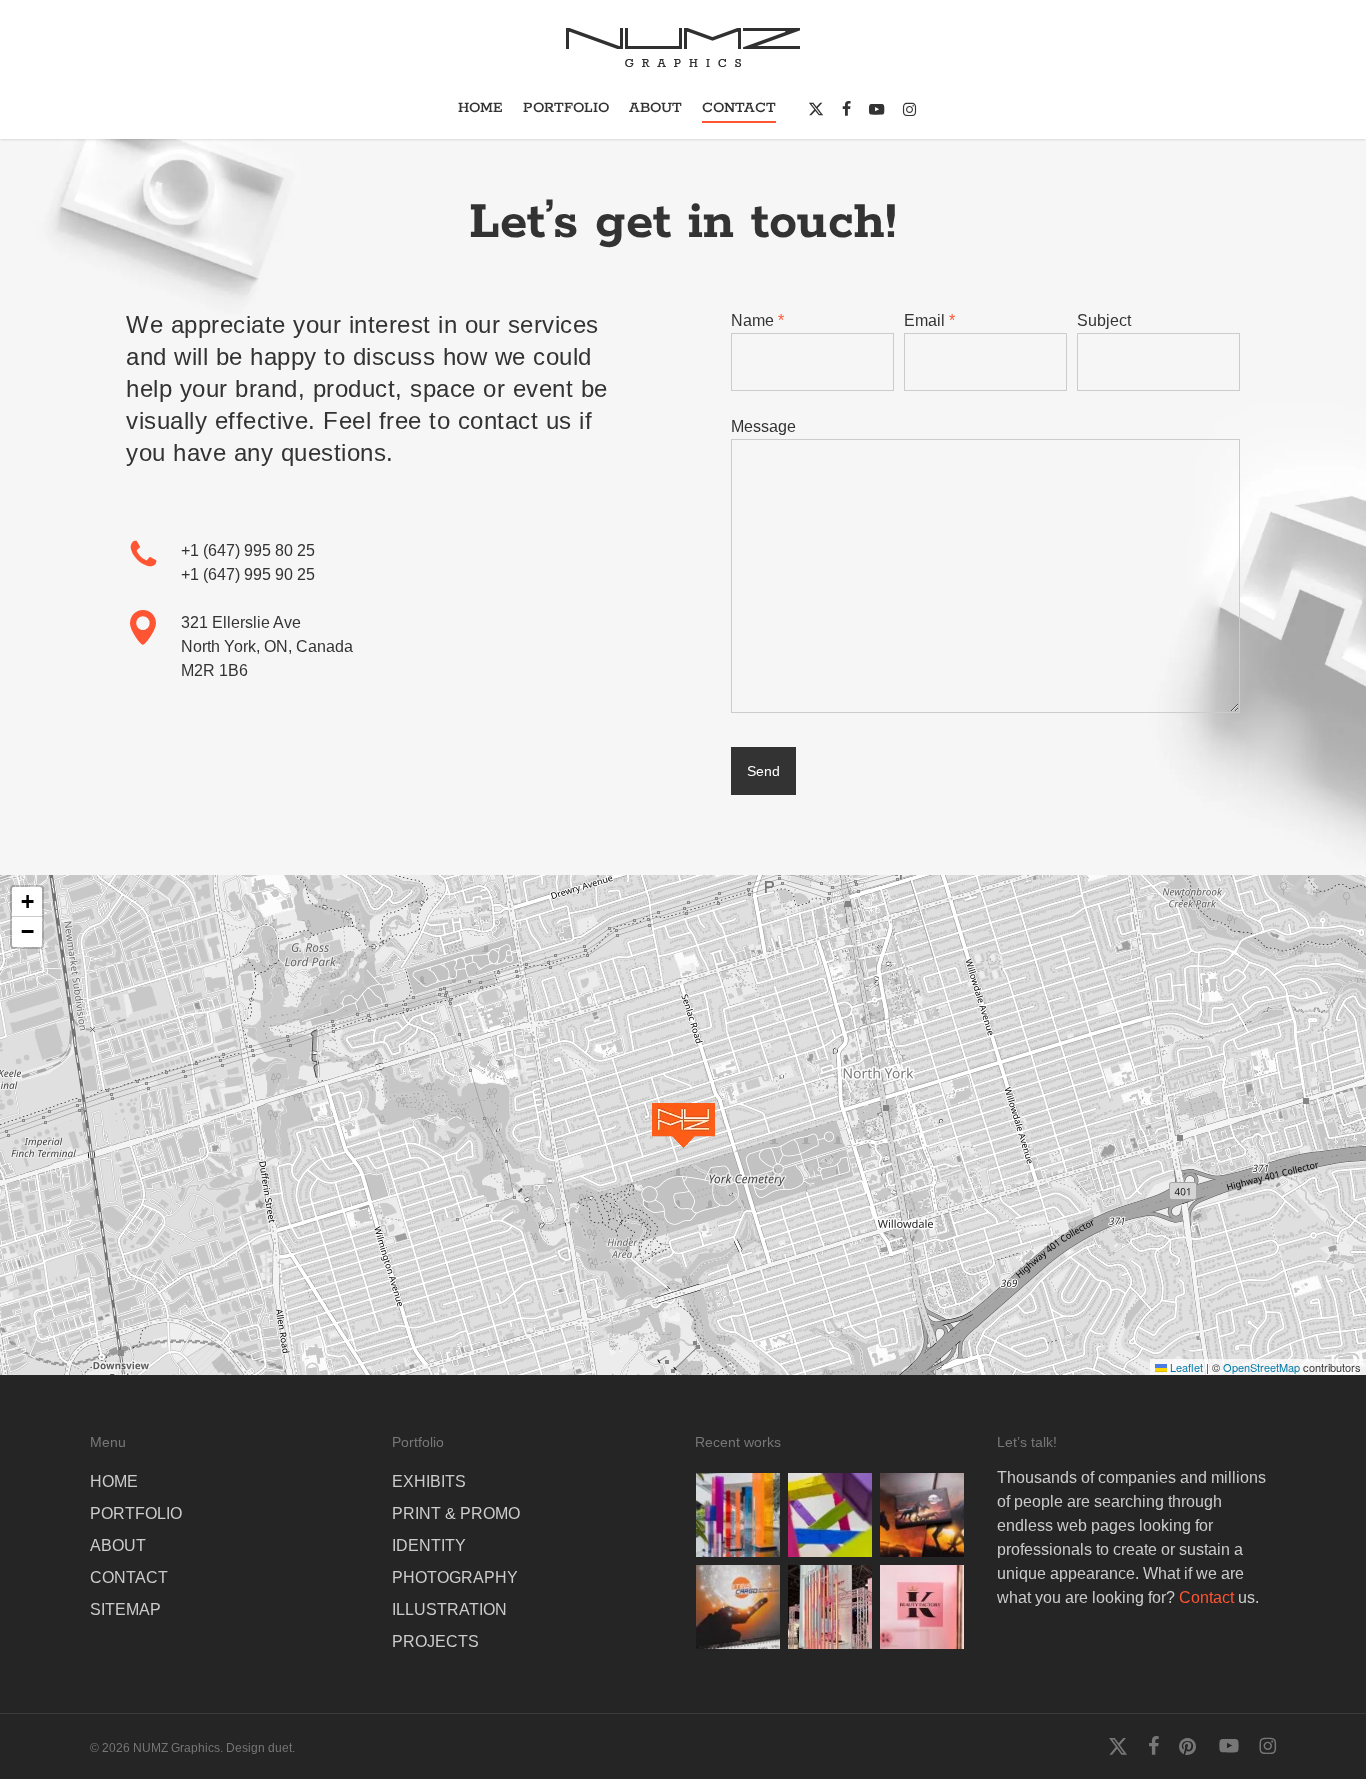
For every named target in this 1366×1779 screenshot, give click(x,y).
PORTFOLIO (136, 1513)
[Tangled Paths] (830, 1515)
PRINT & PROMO (456, 1513)
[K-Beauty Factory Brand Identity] (922, 1607)
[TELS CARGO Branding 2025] (922, 1515)
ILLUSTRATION (449, 1609)
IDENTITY (429, 1545)
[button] (683, 1125)
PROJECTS (435, 1641)
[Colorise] (738, 1515)
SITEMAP (125, 1609)
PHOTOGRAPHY (455, 1577)
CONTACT (129, 1577)
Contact (1206, 1597)
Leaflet (1185, 1367)
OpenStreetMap (1261, 1367)
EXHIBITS (429, 1481)
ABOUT (118, 1545)
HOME (114, 1481)
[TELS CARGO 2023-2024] (738, 1607)
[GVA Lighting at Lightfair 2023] (830, 1607)
